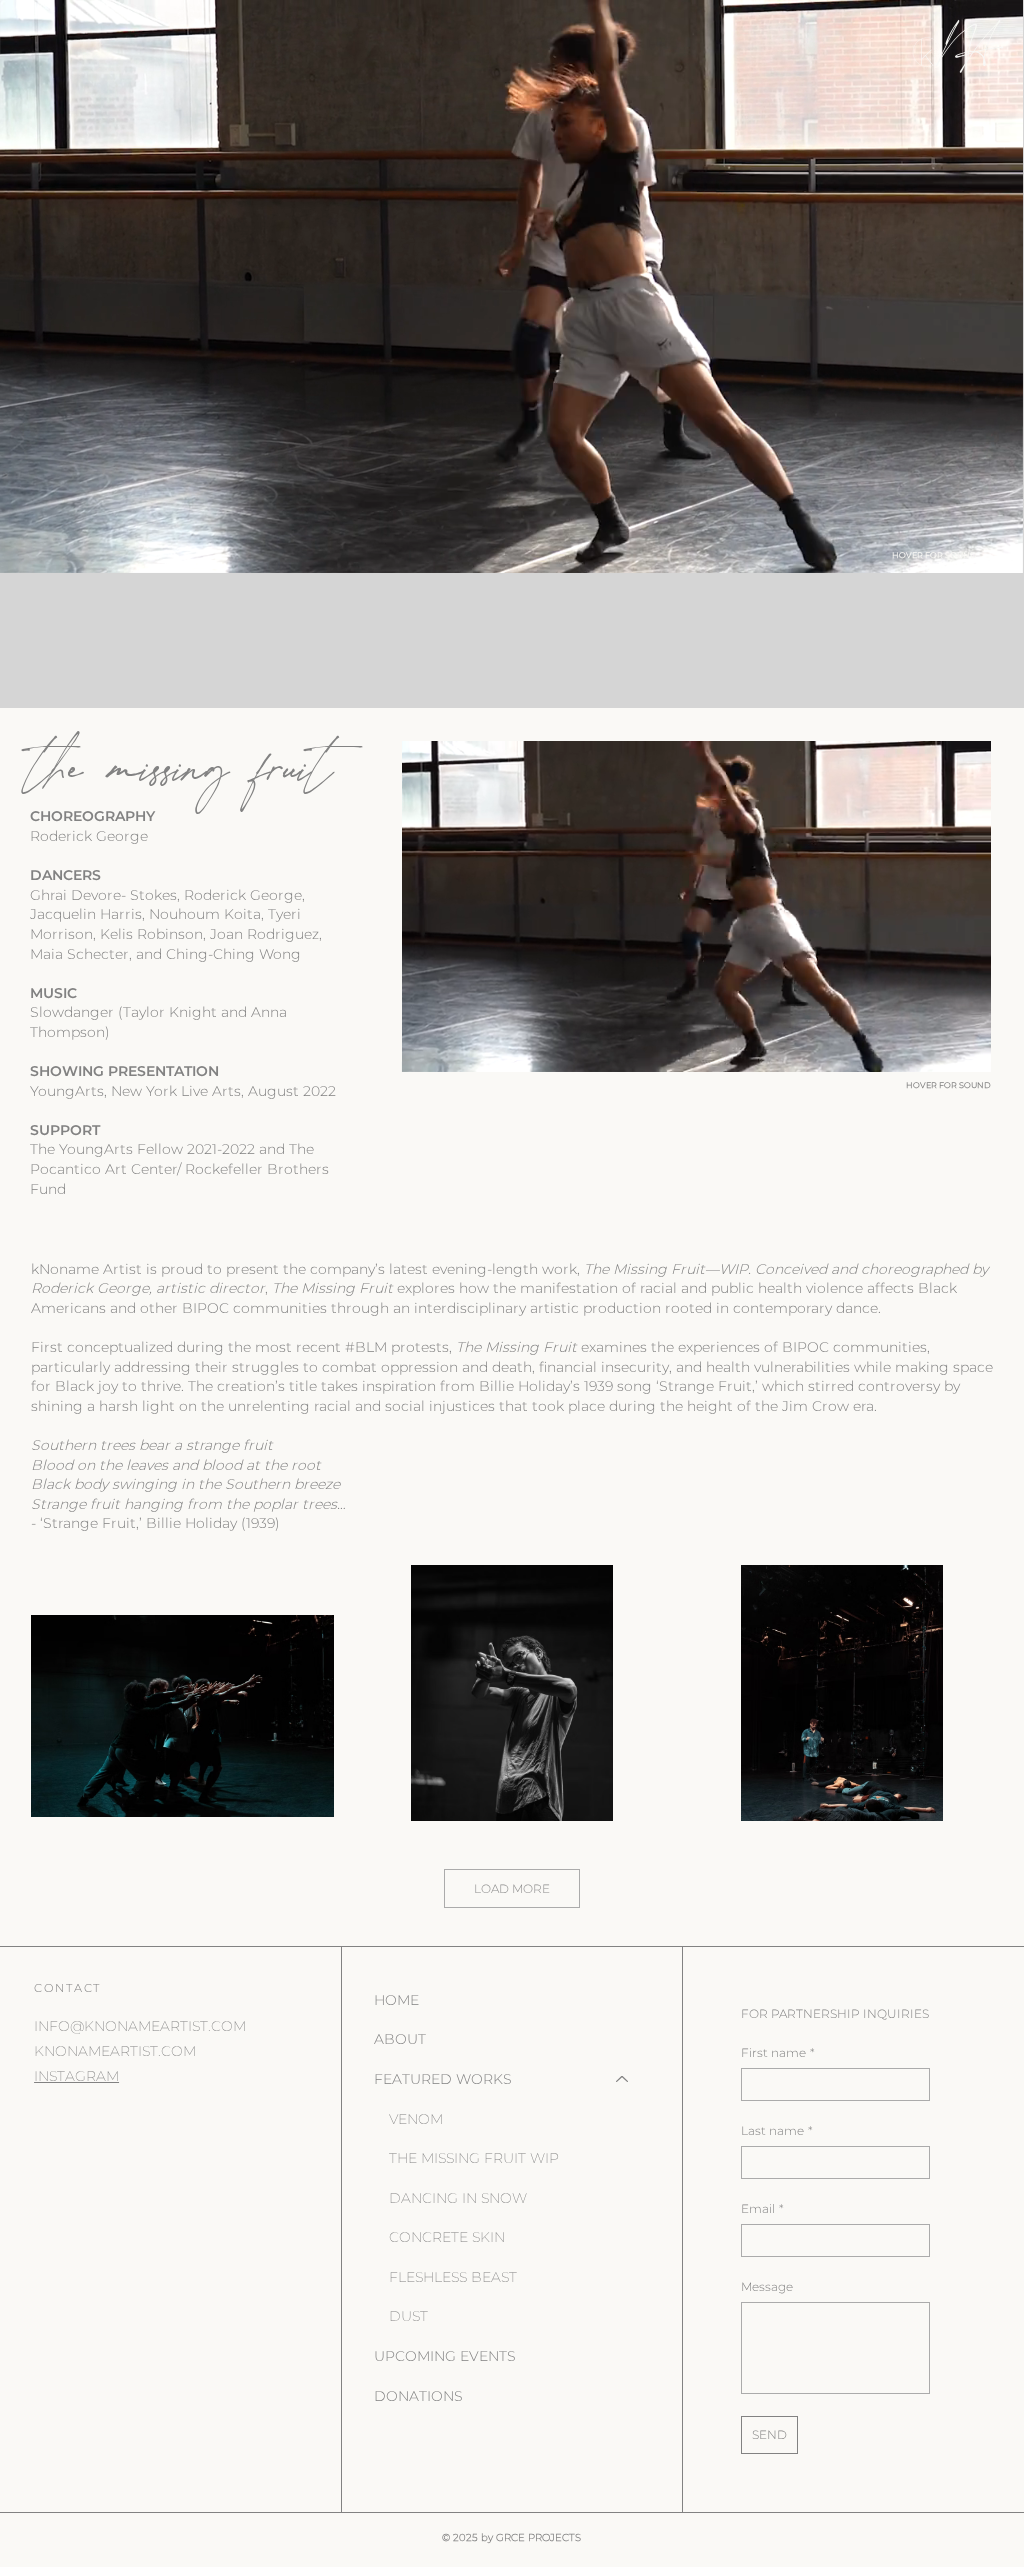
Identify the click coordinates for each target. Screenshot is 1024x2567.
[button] (988, 549)
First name (778, 2052)
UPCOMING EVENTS (445, 2356)
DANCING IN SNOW (458, 2198)
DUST (408, 2316)
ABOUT (400, 2039)
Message (767, 2286)
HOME (396, 2000)
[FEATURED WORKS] (623, 2080)
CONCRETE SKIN (447, 2237)
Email (762, 2208)
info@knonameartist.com (140, 2026)
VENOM (416, 2119)
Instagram (76, 2076)
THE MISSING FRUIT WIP (474, 2158)
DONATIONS (418, 2396)
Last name (777, 2130)
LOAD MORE (512, 1888)
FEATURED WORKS (443, 2079)
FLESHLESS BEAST (453, 2277)
